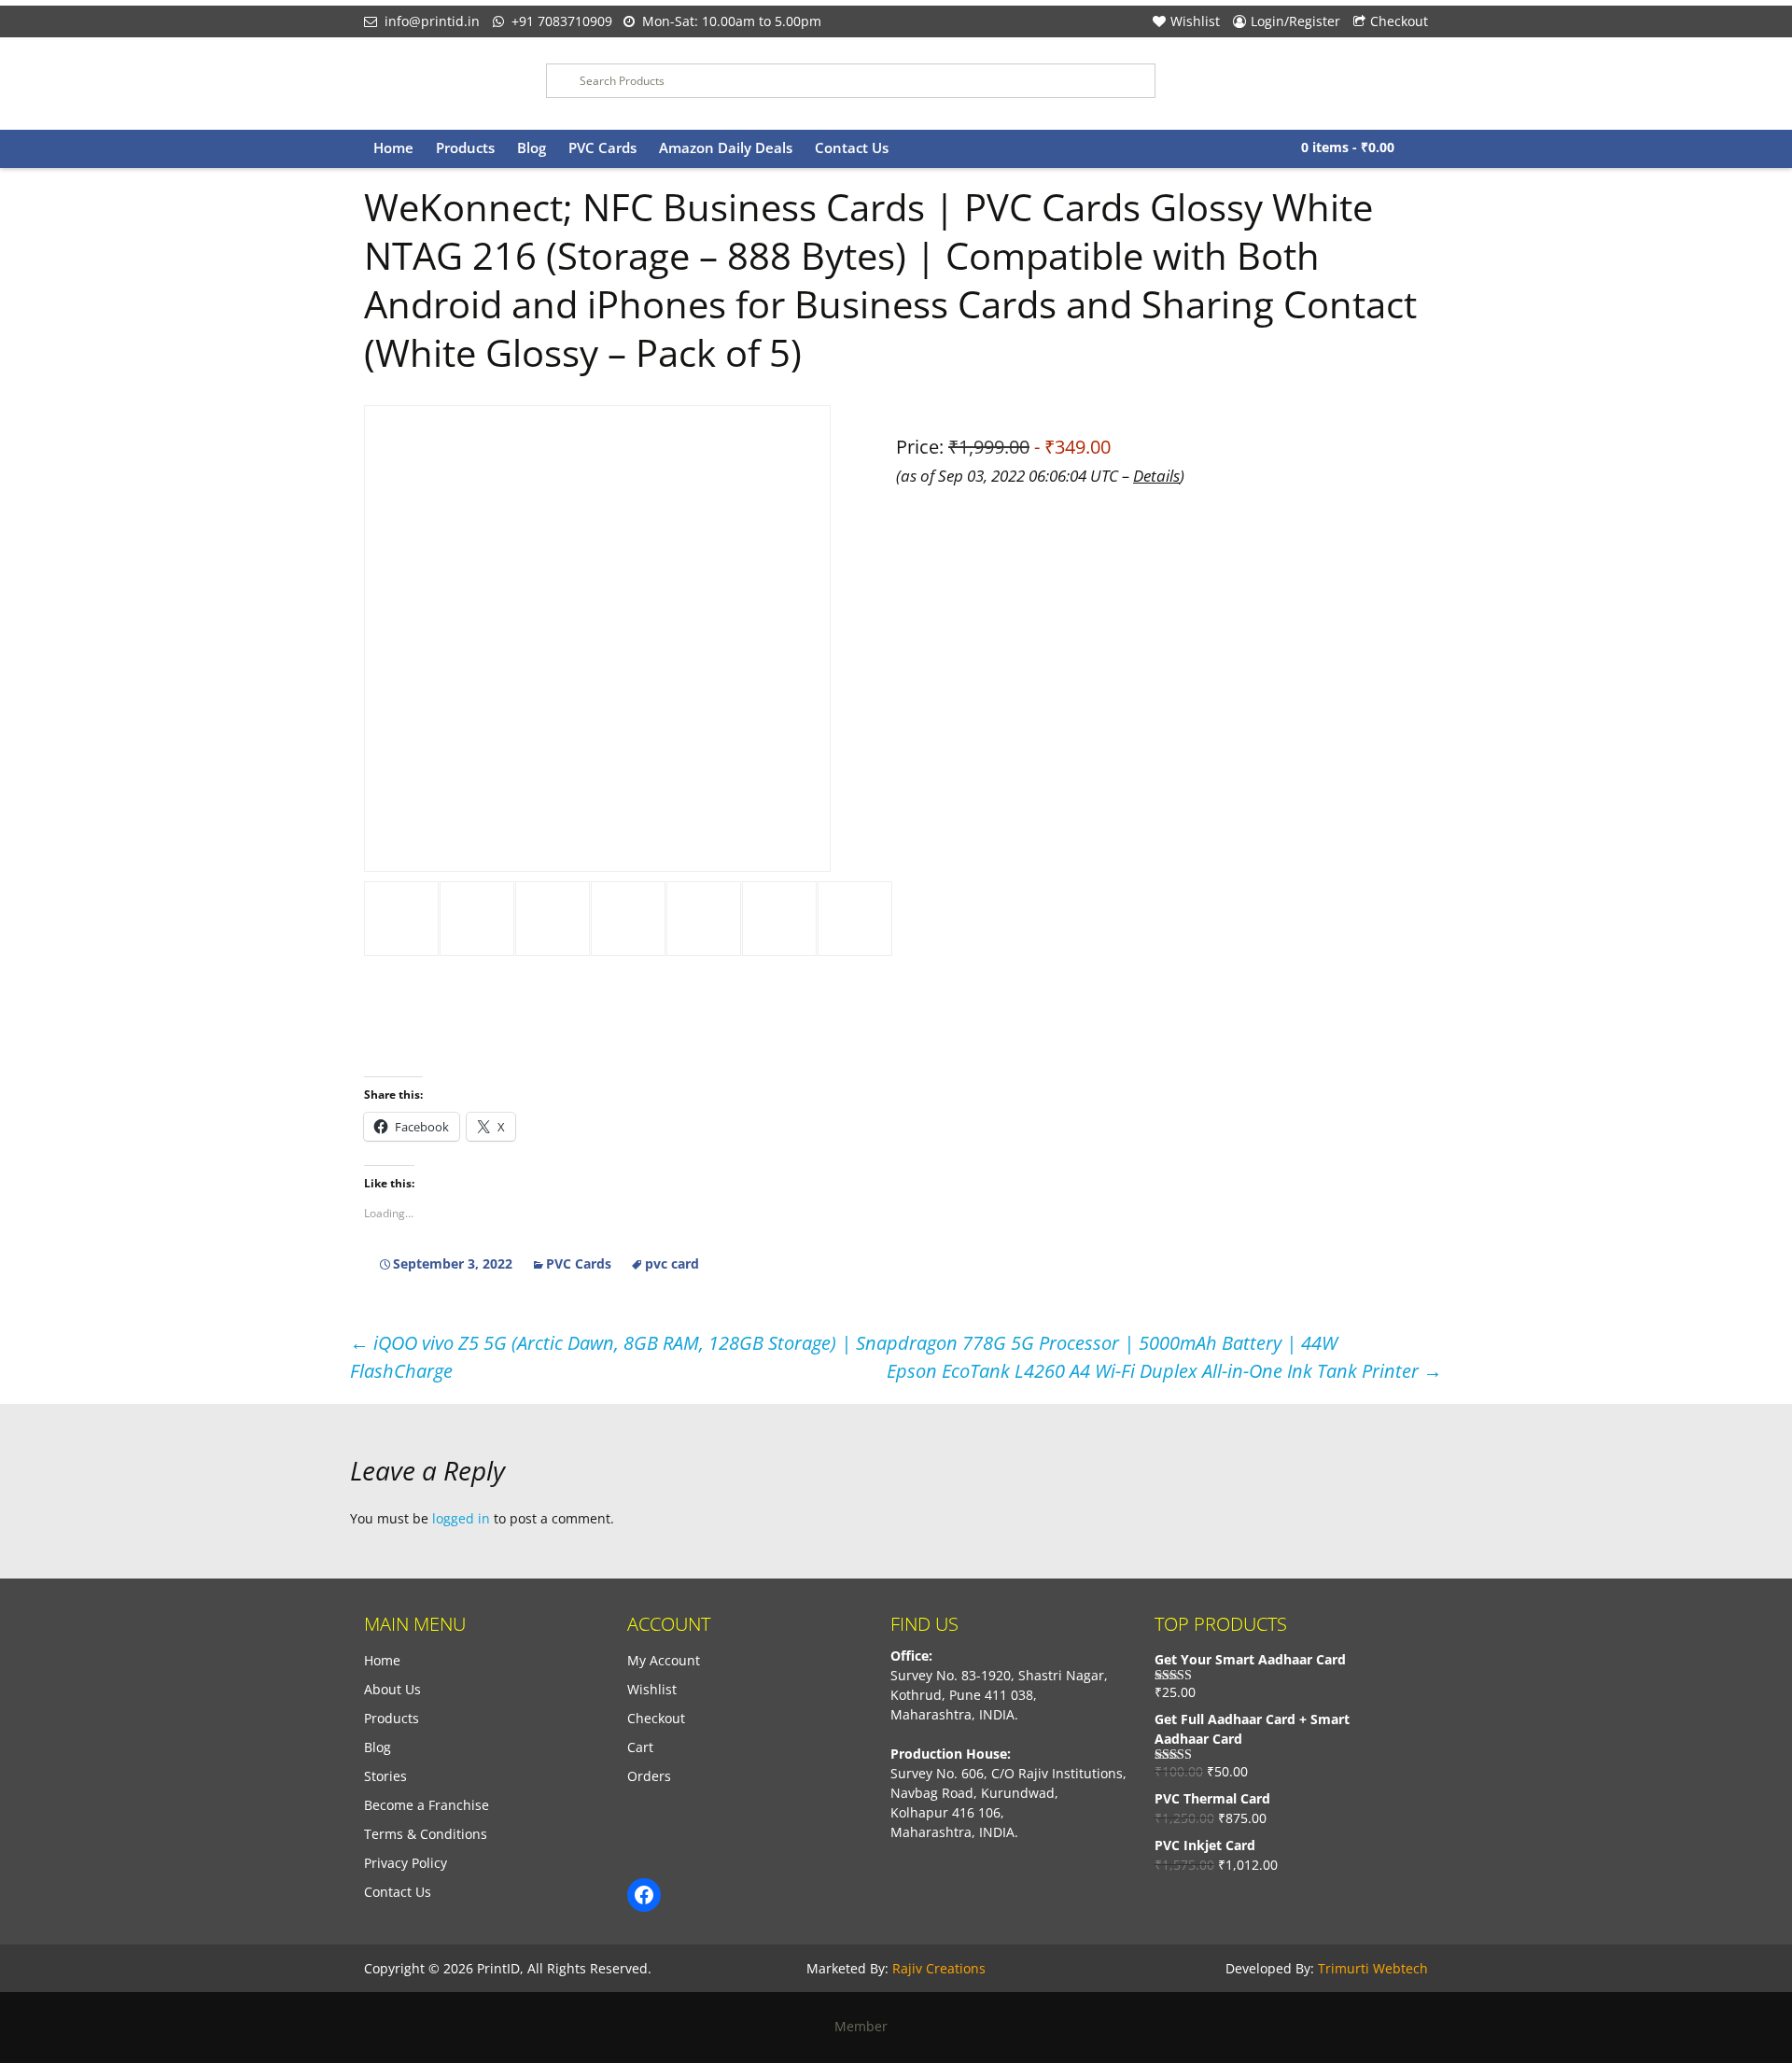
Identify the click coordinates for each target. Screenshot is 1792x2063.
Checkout (1399, 21)
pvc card (672, 1263)
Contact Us (852, 147)
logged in (461, 1518)
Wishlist (1195, 21)
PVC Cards (602, 147)
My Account (664, 1660)
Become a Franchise (427, 1805)
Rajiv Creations (939, 1968)
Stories (385, 1776)
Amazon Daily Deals (726, 147)
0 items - (1348, 147)
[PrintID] (441, 84)
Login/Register (1295, 21)
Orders (649, 1776)
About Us (392, 1689)
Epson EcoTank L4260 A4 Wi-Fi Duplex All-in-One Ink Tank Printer (1164, 1371)
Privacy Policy (406, 1863)
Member (867, 2026)
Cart (640, 1747)
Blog (532, 147)
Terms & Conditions (426, 1834)
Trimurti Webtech (1373, 1968)
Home (393, 147)
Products (465, 147)
